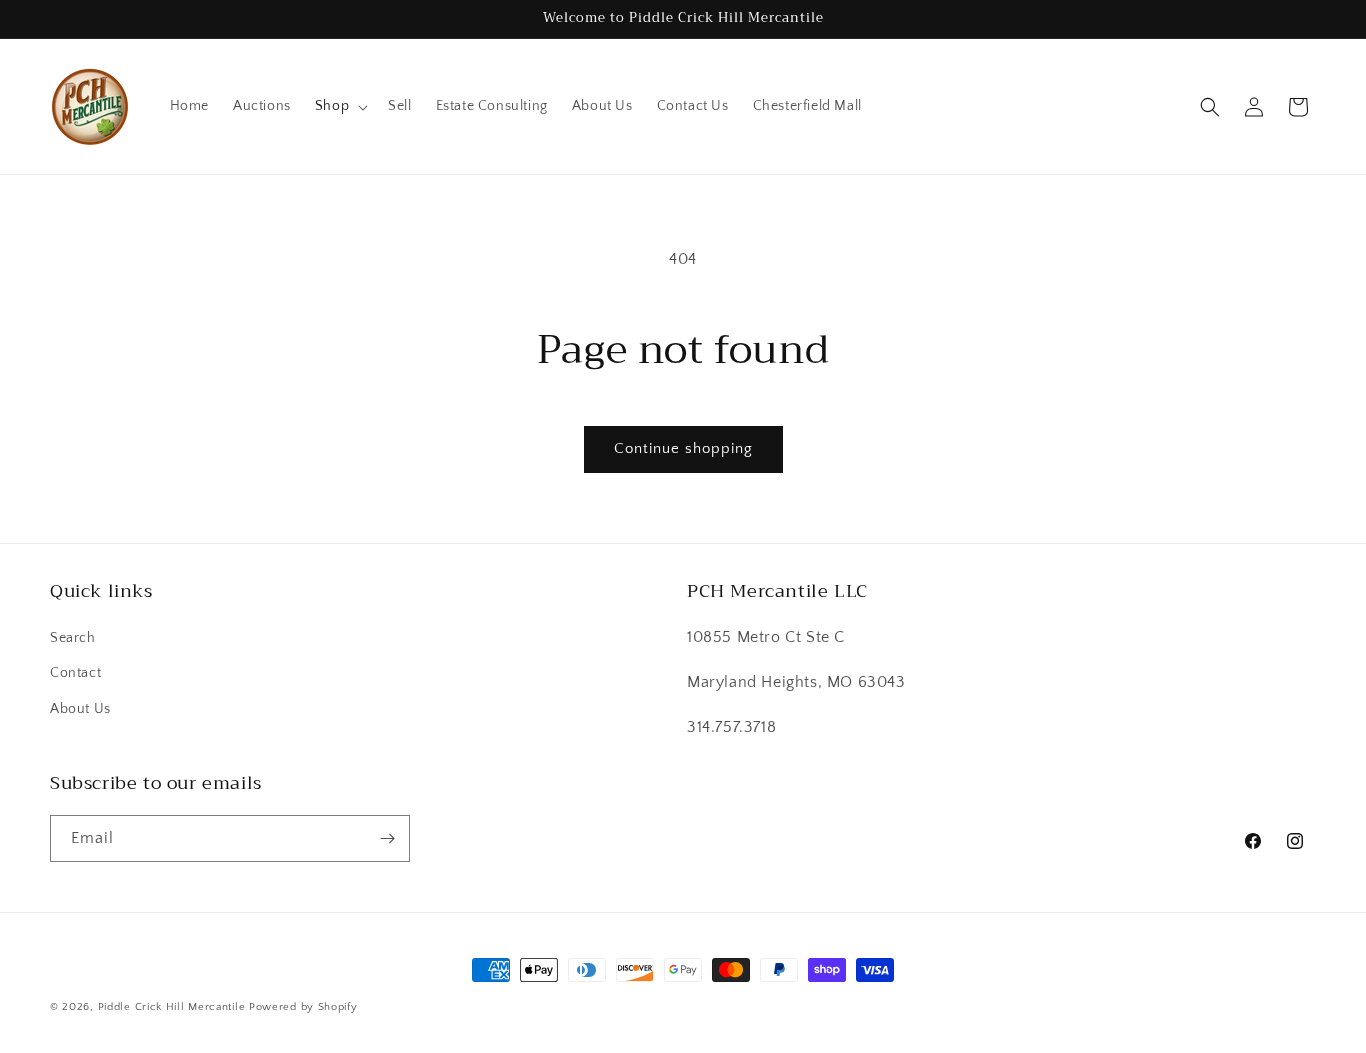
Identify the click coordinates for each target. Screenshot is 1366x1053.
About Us (80, 709)
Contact (75, 673)
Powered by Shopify (303, 1007)
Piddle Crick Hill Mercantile (172, 1007)
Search (73, 638)
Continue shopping (683, 448)
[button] (339, 106)
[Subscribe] (387, 838)
